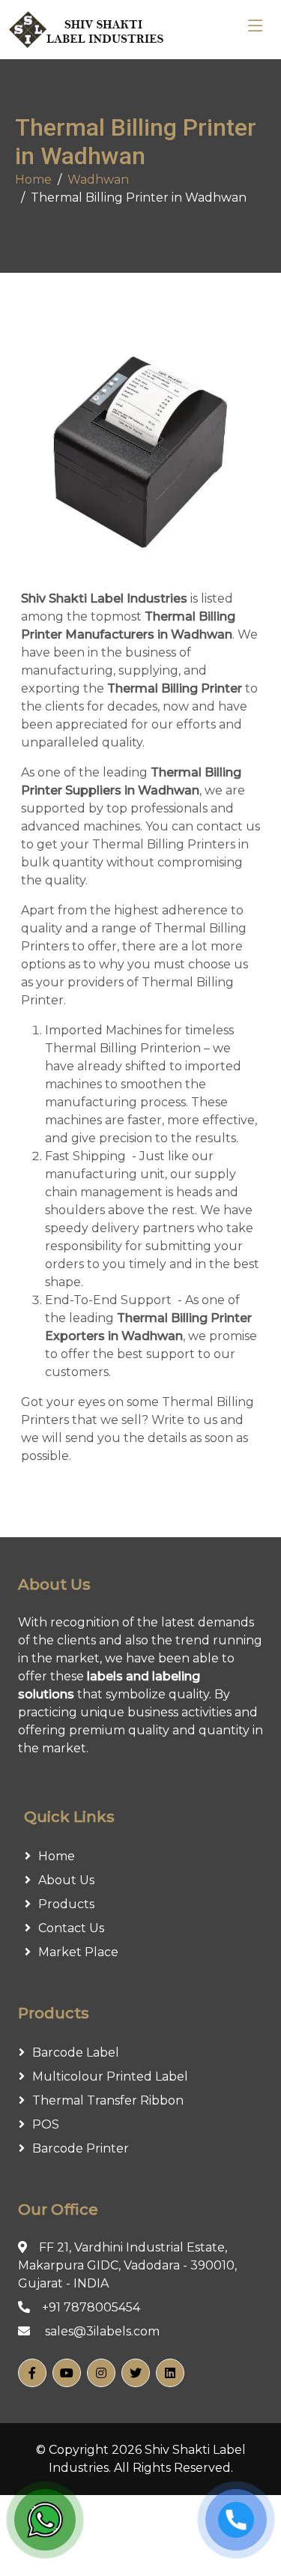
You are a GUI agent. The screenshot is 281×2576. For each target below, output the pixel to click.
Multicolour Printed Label (110, 2076)
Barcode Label (76, 2052)
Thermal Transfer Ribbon (108, 2100)
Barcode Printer (81, 2148)
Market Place (78, 1952)
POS (46, 2124)
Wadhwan (98, 180)
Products (66, 1904)
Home (33, 180)
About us (66, 1880)
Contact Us (71, 1928)
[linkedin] (170, 2373)
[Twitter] (136, 2373)
